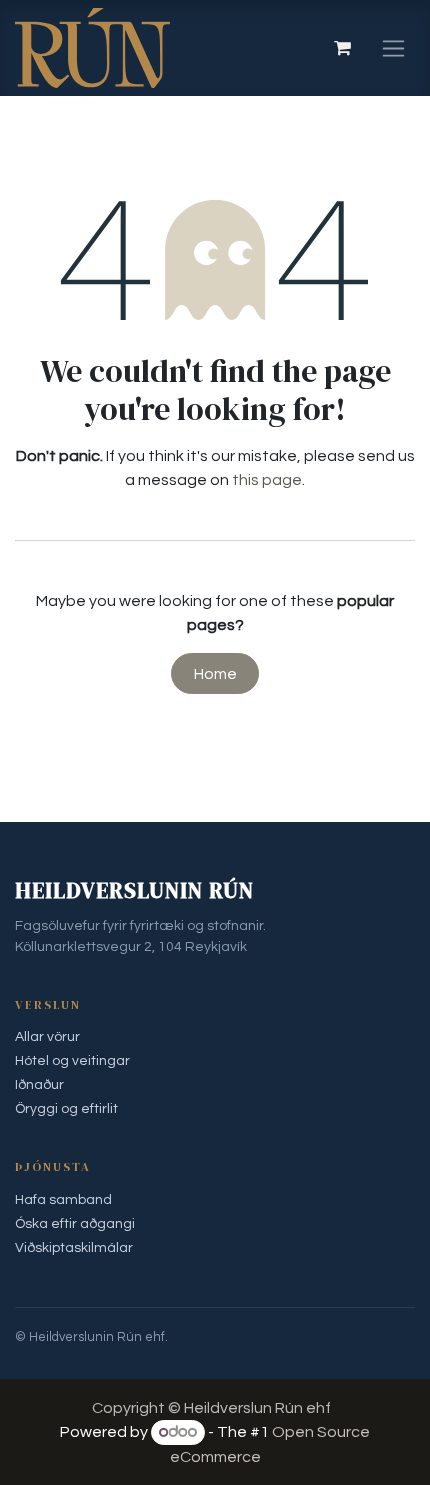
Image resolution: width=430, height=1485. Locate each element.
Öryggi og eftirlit (66, 1109)
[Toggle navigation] (393, 48)
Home (215, 674)
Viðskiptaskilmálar (74, 1248)
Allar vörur (47, 1037)
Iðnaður (39, 1085)
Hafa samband (63, 1200)
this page (267, 480)
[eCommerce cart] (342, 48)
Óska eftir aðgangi (75, 1224)
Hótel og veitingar (72, 1061)
